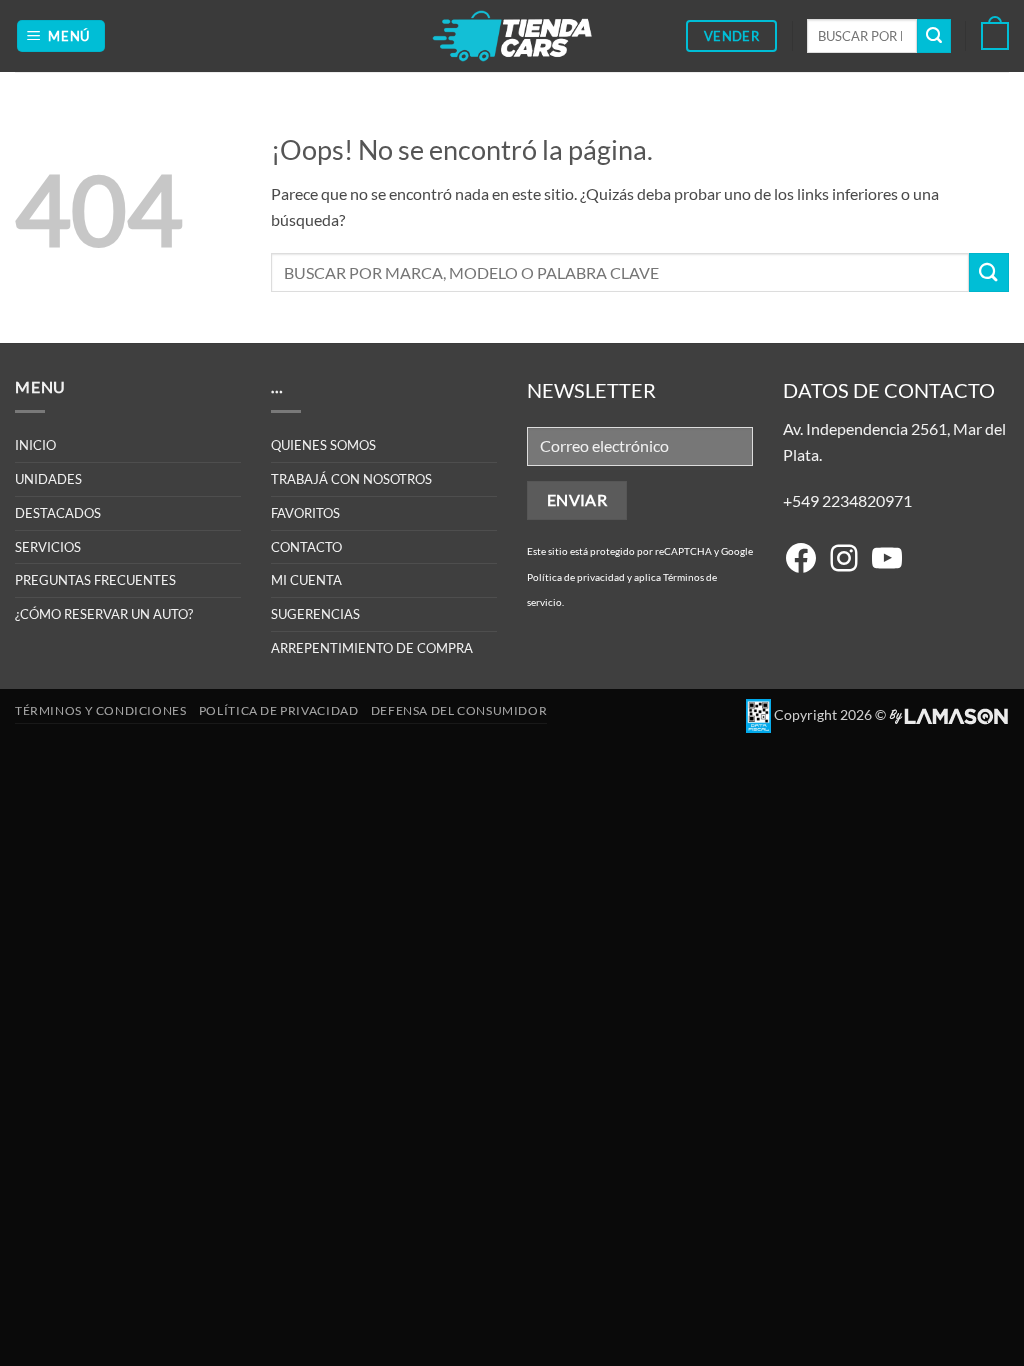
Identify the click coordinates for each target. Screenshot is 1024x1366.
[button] (61, 36)
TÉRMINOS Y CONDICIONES (100, 710)
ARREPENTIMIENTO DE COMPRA (372, 648)
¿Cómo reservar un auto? (104, 614)
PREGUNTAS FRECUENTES (95, 580)
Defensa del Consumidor (459, 710)
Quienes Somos (323, 445)
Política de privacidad (576, 577)
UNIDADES (48, 479)
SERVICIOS (48, 547)
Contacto (306, 547)
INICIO (35, 445)
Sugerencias (315, 614)
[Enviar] (934, 36)
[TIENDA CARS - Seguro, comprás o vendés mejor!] (512, 36)
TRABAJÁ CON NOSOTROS (351, 479)
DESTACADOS (58, 513)
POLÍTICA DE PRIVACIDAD (278, 710)
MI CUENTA (306, 580)
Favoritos (305, 513)
